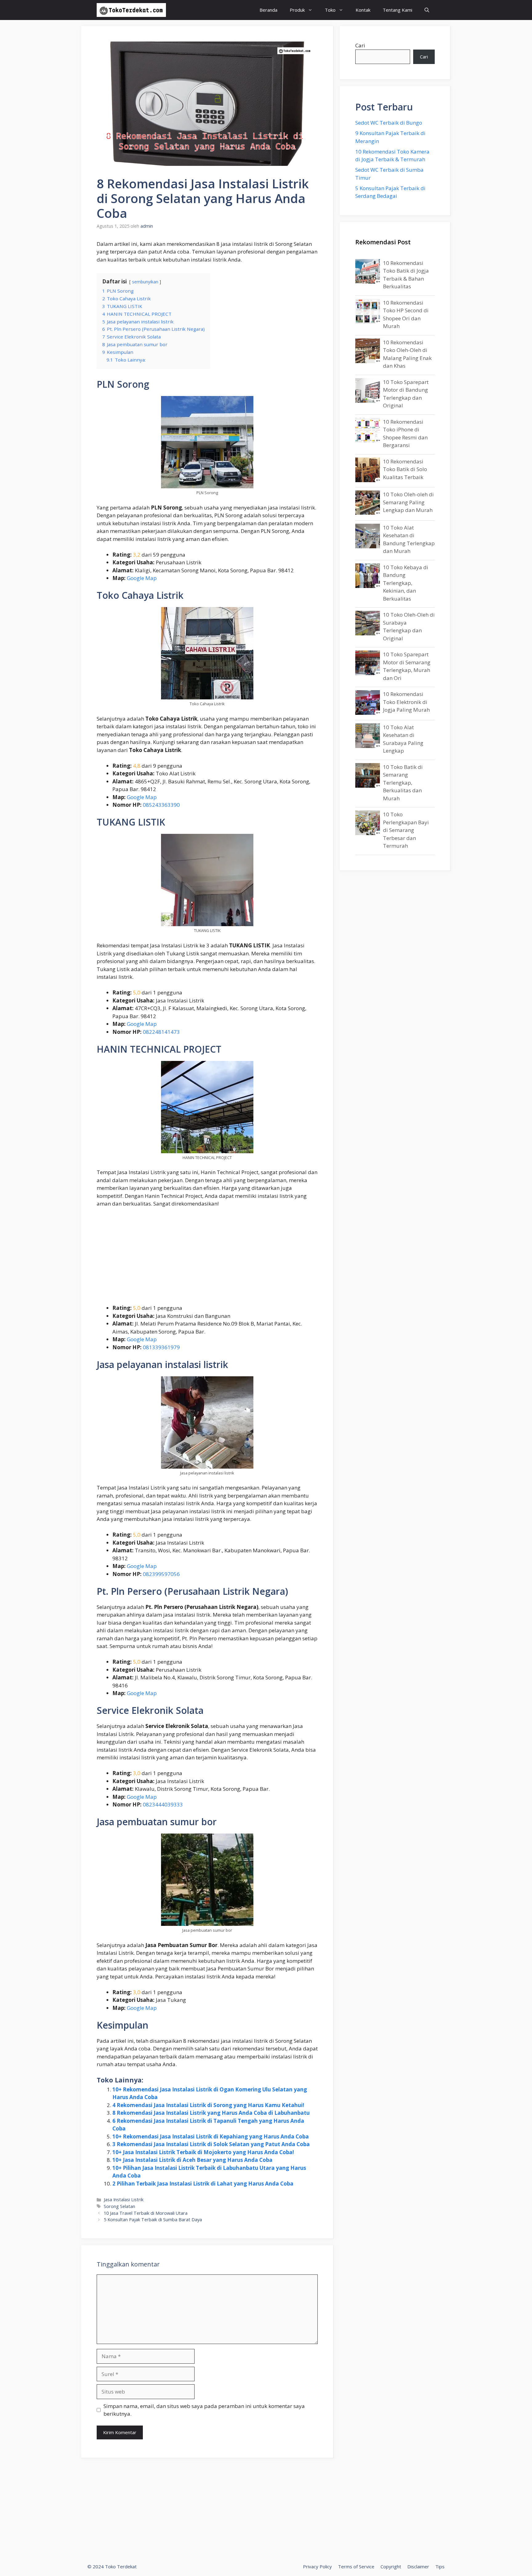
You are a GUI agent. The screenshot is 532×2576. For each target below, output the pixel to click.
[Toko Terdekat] (131, 10)
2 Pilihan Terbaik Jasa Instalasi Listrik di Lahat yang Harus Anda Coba (203, 2184)
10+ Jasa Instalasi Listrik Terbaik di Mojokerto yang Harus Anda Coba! (203, 2152)
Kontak (363, 10)
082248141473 (161, 1032)
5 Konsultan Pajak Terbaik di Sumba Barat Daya (153, 2220)
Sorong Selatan (119, 2206)
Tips (440, 2566)
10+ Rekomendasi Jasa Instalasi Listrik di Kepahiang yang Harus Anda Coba (211, 2136)
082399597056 (161, 1574)
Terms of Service (356, 2566)
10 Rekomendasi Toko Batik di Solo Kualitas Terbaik (405, 469)
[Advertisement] (207, 1258)
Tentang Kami (397, 10)
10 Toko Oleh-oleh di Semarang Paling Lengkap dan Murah (408, 502)
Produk (297, 10)
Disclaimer (418, 2566)
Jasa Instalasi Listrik (124, 2200)
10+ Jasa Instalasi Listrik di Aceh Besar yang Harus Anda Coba (192, 2160)
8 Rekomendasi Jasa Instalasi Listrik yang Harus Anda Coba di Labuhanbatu (211, 2113)
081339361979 (161, 1347)
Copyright (391, 2566)
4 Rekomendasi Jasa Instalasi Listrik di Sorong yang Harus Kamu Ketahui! (208, 2105)
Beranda (268, 10)
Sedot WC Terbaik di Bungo (389, 123)
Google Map (142, 578)
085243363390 (161, 805)
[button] (427, 10)
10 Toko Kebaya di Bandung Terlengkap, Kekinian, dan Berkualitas (406, 583)
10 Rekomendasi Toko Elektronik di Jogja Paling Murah (406, 702)
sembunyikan (145, 282)
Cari (360, 45)
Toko (330, 10)
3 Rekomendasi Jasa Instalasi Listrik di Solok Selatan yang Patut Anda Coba (211, 2144)
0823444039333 (163, 1804)
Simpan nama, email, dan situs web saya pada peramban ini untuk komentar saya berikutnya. (204, 2410)
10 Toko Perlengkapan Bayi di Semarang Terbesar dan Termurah (406, 830)
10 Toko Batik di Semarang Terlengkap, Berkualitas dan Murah (403, 783)
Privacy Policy (317, 2566)
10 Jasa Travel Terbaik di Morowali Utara (146, 2213)
